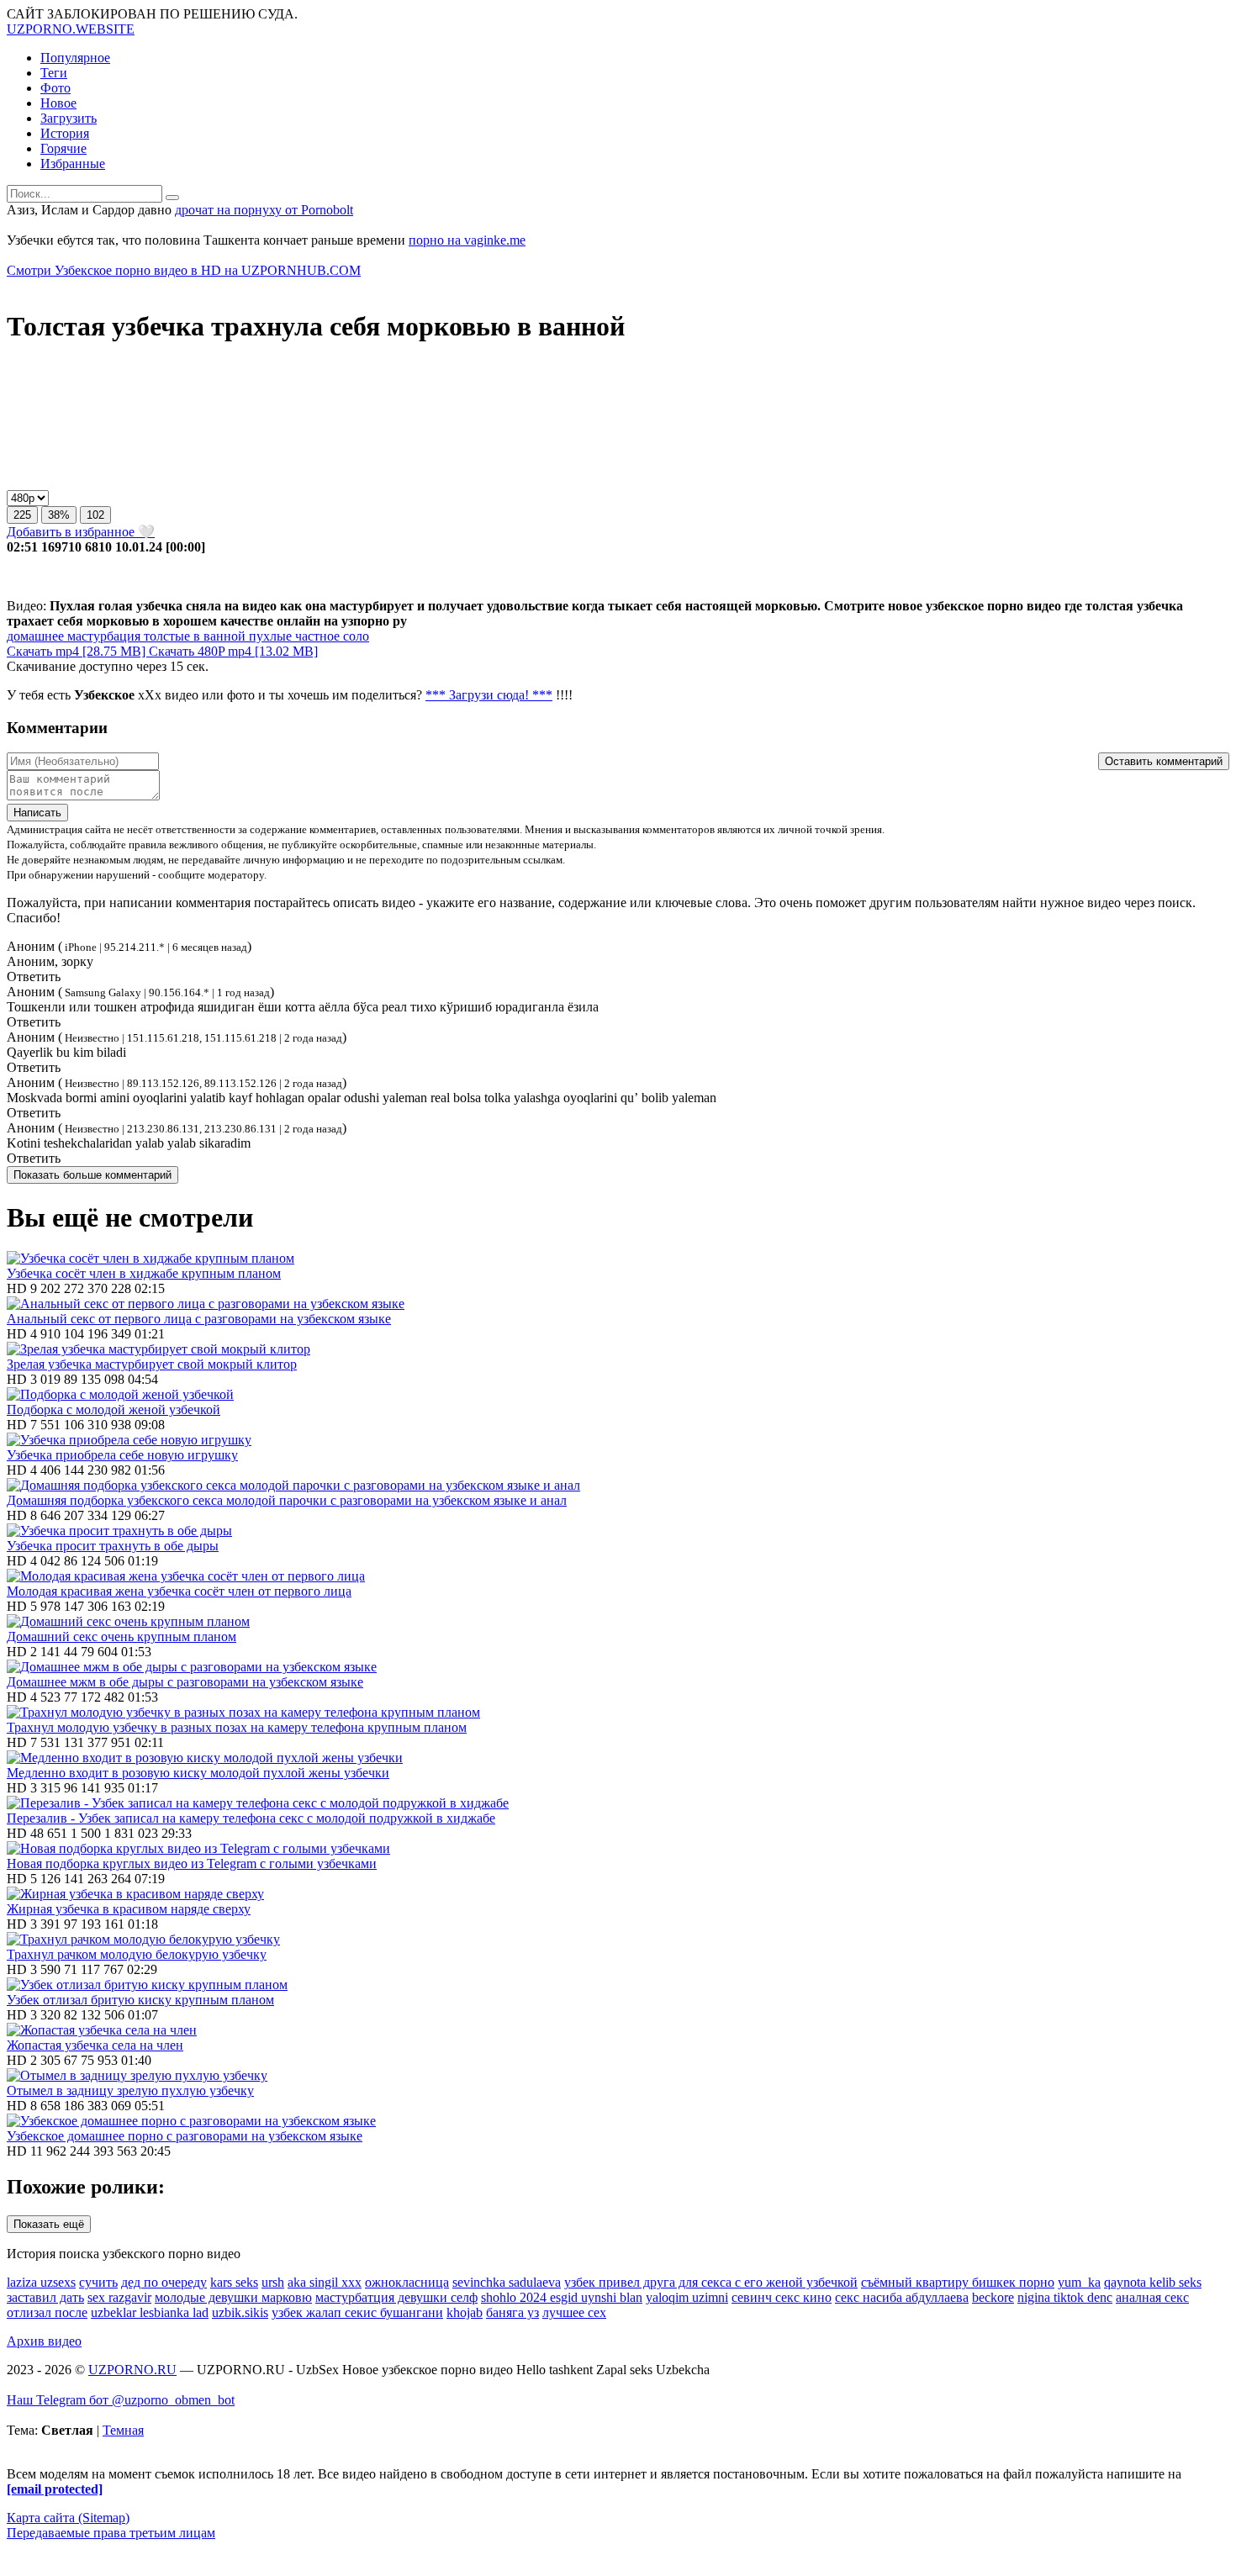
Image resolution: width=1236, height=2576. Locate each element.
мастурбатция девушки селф (396, 2297)
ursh (273, 2282)
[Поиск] (172, 198)
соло (354, 636)
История (65, 133)
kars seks (234, 2282)
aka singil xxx (325, 2282)
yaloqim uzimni (687, 2297)
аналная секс (1152, 2297)
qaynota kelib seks (1153, 2282)
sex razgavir (119, 2297)
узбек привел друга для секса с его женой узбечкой (711, 2282)
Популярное (75, 58)
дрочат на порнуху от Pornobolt (264, 210)
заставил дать (45, 2297)
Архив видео (44, 2341)
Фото (55, 88)
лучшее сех (574, 2312)
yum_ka (1079, 2282)
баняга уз (512, 2312)
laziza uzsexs (41, 2282)
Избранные (73, 164)
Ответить (34, 977)
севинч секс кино (782, 2297)
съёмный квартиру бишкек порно (958, 2282)
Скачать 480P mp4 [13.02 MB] (233, 651)
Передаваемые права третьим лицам (111, 2533)
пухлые (269, 636)
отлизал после (47, 2312)
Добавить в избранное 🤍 (81, 532)
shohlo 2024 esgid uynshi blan (562, 2297)
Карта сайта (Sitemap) (68, 2518)
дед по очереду (164, 2282)
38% (59, 515)
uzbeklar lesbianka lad (150, 2312)
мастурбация (102, 636)
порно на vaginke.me (467, 240)
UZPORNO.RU (132, 2370)
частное (316, 636)
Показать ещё (49, 2224)
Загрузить (69, 118)
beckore (993, 2297)
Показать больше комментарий (92, 1175)
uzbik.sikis (240, 2312)
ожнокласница (407, 2282)
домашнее (35, 636)
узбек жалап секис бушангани (357, 2312)
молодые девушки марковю (233, 2297)
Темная (123, 2430)
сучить (98, 2282)
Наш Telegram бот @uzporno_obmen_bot (121, 2400)
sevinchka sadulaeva (507, 2282)
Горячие (63, 148)
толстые (165, 636)
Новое (58, 103)
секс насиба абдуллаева (902, 2297)
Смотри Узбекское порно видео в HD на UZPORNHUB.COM (184, 270)
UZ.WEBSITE (71, 29)
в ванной (218, 636)
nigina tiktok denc (1065, 2297)
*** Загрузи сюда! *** (489, 695)
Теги (54, 73)
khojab (465, 2312)
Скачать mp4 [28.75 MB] (78, 651)
